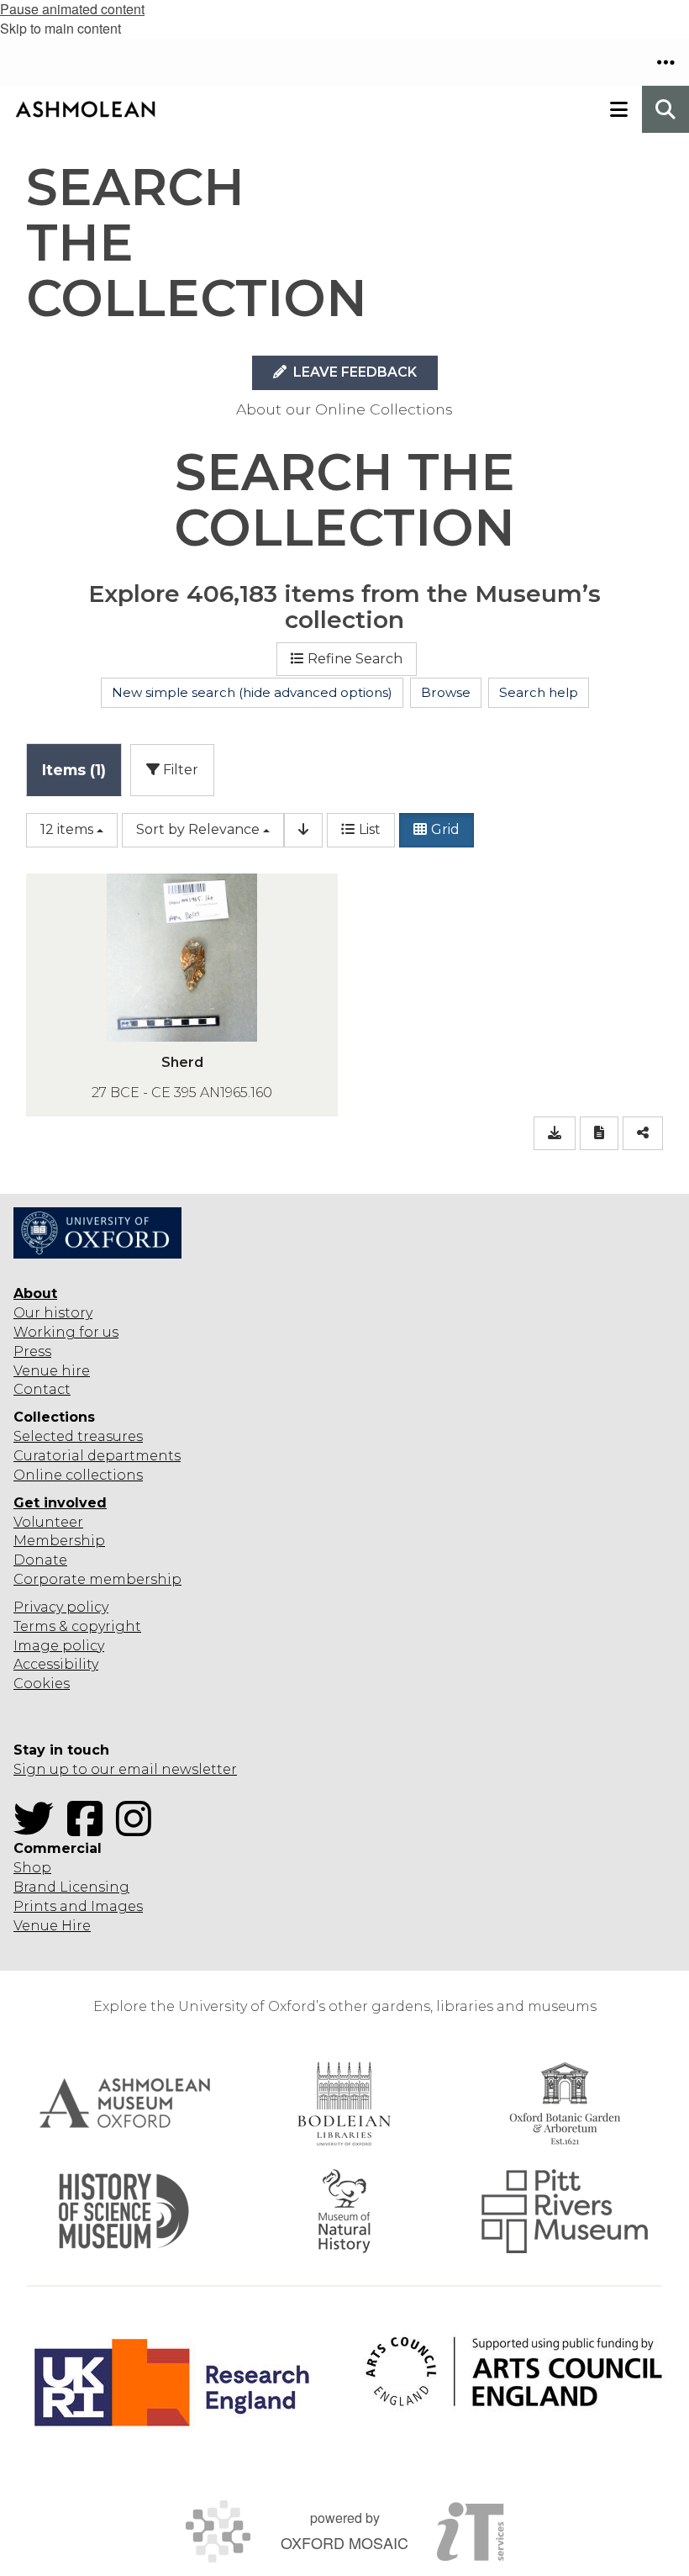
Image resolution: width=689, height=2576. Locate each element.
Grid (445, 829)
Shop (32, 1868)
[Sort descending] (303, 830)
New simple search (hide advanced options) (252, 692)
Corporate (50, 1579)
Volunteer (48, 1522)
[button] (665, 62)
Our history (53, 1313)
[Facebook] (90, 1829)
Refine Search (355, 659)
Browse (446, 692)
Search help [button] (539, 692)
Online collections (78, 1475)
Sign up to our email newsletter (125, 1769)
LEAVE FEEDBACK (353, 372)
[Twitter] (39, 1829)
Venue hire (52, 1371)
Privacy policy (61, 1607)
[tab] (74, 770)
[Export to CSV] (555, 1134)
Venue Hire (52, 1926)
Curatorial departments (97, 1456)
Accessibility (56, 1664)
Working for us (66, 1332)
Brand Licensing (71, 1887)
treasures (108, 1436)
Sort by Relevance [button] (198, 829)
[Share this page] (643, 1134)
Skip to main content (60, 28)
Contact (42, 1389)
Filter (179, 770)
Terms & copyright (77, 1626)
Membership (59, 1541)
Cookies (42, 1684)
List (370, 829)
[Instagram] (139, 1829)
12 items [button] (67, 829)
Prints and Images (78, 1906)
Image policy (59, 1646)
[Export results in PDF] (599, 1134)
